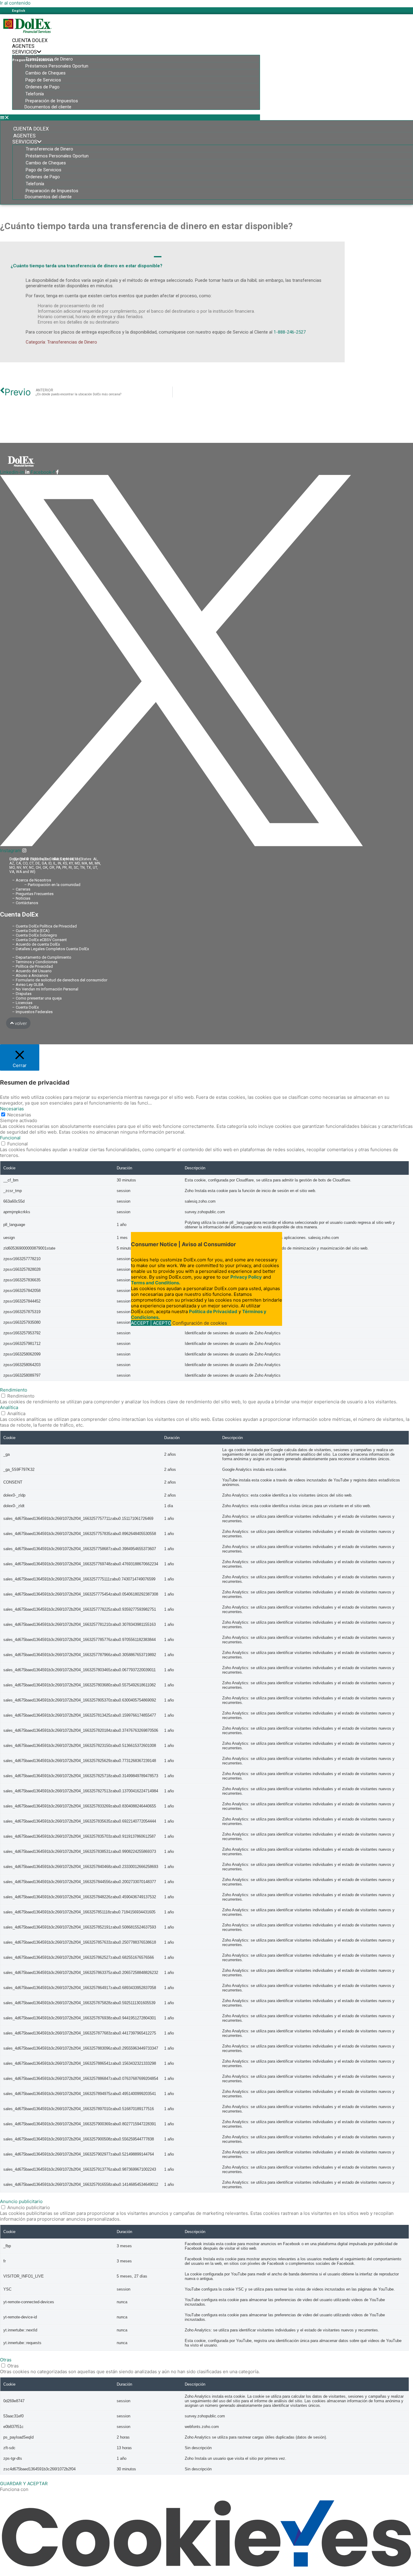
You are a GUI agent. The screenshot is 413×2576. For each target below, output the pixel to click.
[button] (130, 117)
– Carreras (21, 889)
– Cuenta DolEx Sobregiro (35, 935)
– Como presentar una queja (37, 998)
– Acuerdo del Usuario (32, 971)
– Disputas (22, 994)
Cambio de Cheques (46, 73)
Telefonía (35, 94)
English (19, 11)
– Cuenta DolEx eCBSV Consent (39, 940)
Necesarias (19, 1115)
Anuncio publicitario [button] (21, 2201)
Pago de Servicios (43, 80)
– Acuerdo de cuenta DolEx (36, 944)
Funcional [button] (10, 1138)
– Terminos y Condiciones (35, 962)
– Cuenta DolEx (25, 1007)
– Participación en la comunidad (52, 885)
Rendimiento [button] (14, 1390)
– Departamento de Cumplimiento (42, 957)
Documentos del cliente (48, 107)
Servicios (24, 52)
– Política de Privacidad (33, 966)
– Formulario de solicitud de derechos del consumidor (60, 980)
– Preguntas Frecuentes (33, 894)
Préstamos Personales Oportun (57, 66)
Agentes (23, 46)
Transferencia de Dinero (49, 59)
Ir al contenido (15, 3)
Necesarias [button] (12, 1109)
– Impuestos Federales (32, 1012)
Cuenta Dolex (30, 40)
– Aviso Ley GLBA (28, 985)
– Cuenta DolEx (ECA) (31, 931)
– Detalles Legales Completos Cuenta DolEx (50, 949)
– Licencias (22, 1003)
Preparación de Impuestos (52, 101)
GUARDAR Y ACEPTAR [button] (24, 2484)
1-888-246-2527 (290, 332)
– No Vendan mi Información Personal (45, 989)
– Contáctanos (25, 903)
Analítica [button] (9, 1407)
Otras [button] (6, 2360)
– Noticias (21, 898)
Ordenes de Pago (42, 87)
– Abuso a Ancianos (30, 975)
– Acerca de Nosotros (32, 880)
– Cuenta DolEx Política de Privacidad (44, 926)
